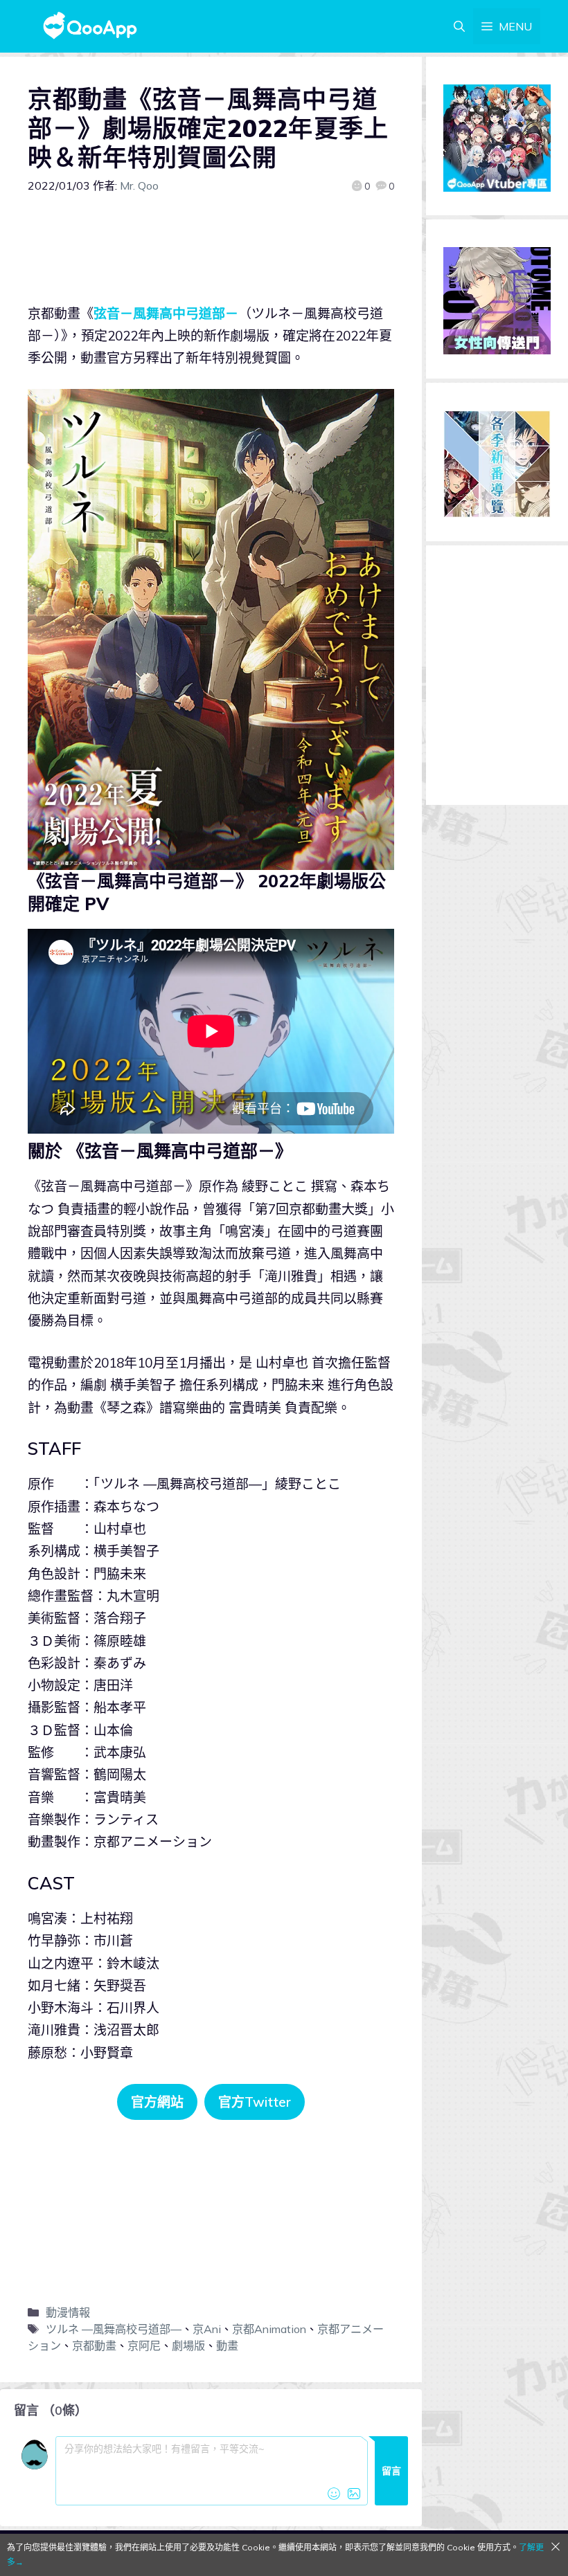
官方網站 (157, 2102)
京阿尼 (144, 2346)
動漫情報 (68, 2312)
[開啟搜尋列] (459, 26)
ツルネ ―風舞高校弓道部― (114, 2329)
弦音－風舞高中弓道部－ (166, 314)
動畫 (227, 2346)
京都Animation (269, 2329)
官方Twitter (255, 2102)
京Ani (207, 2329)
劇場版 (188, 2346)
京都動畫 (94, 2346)
